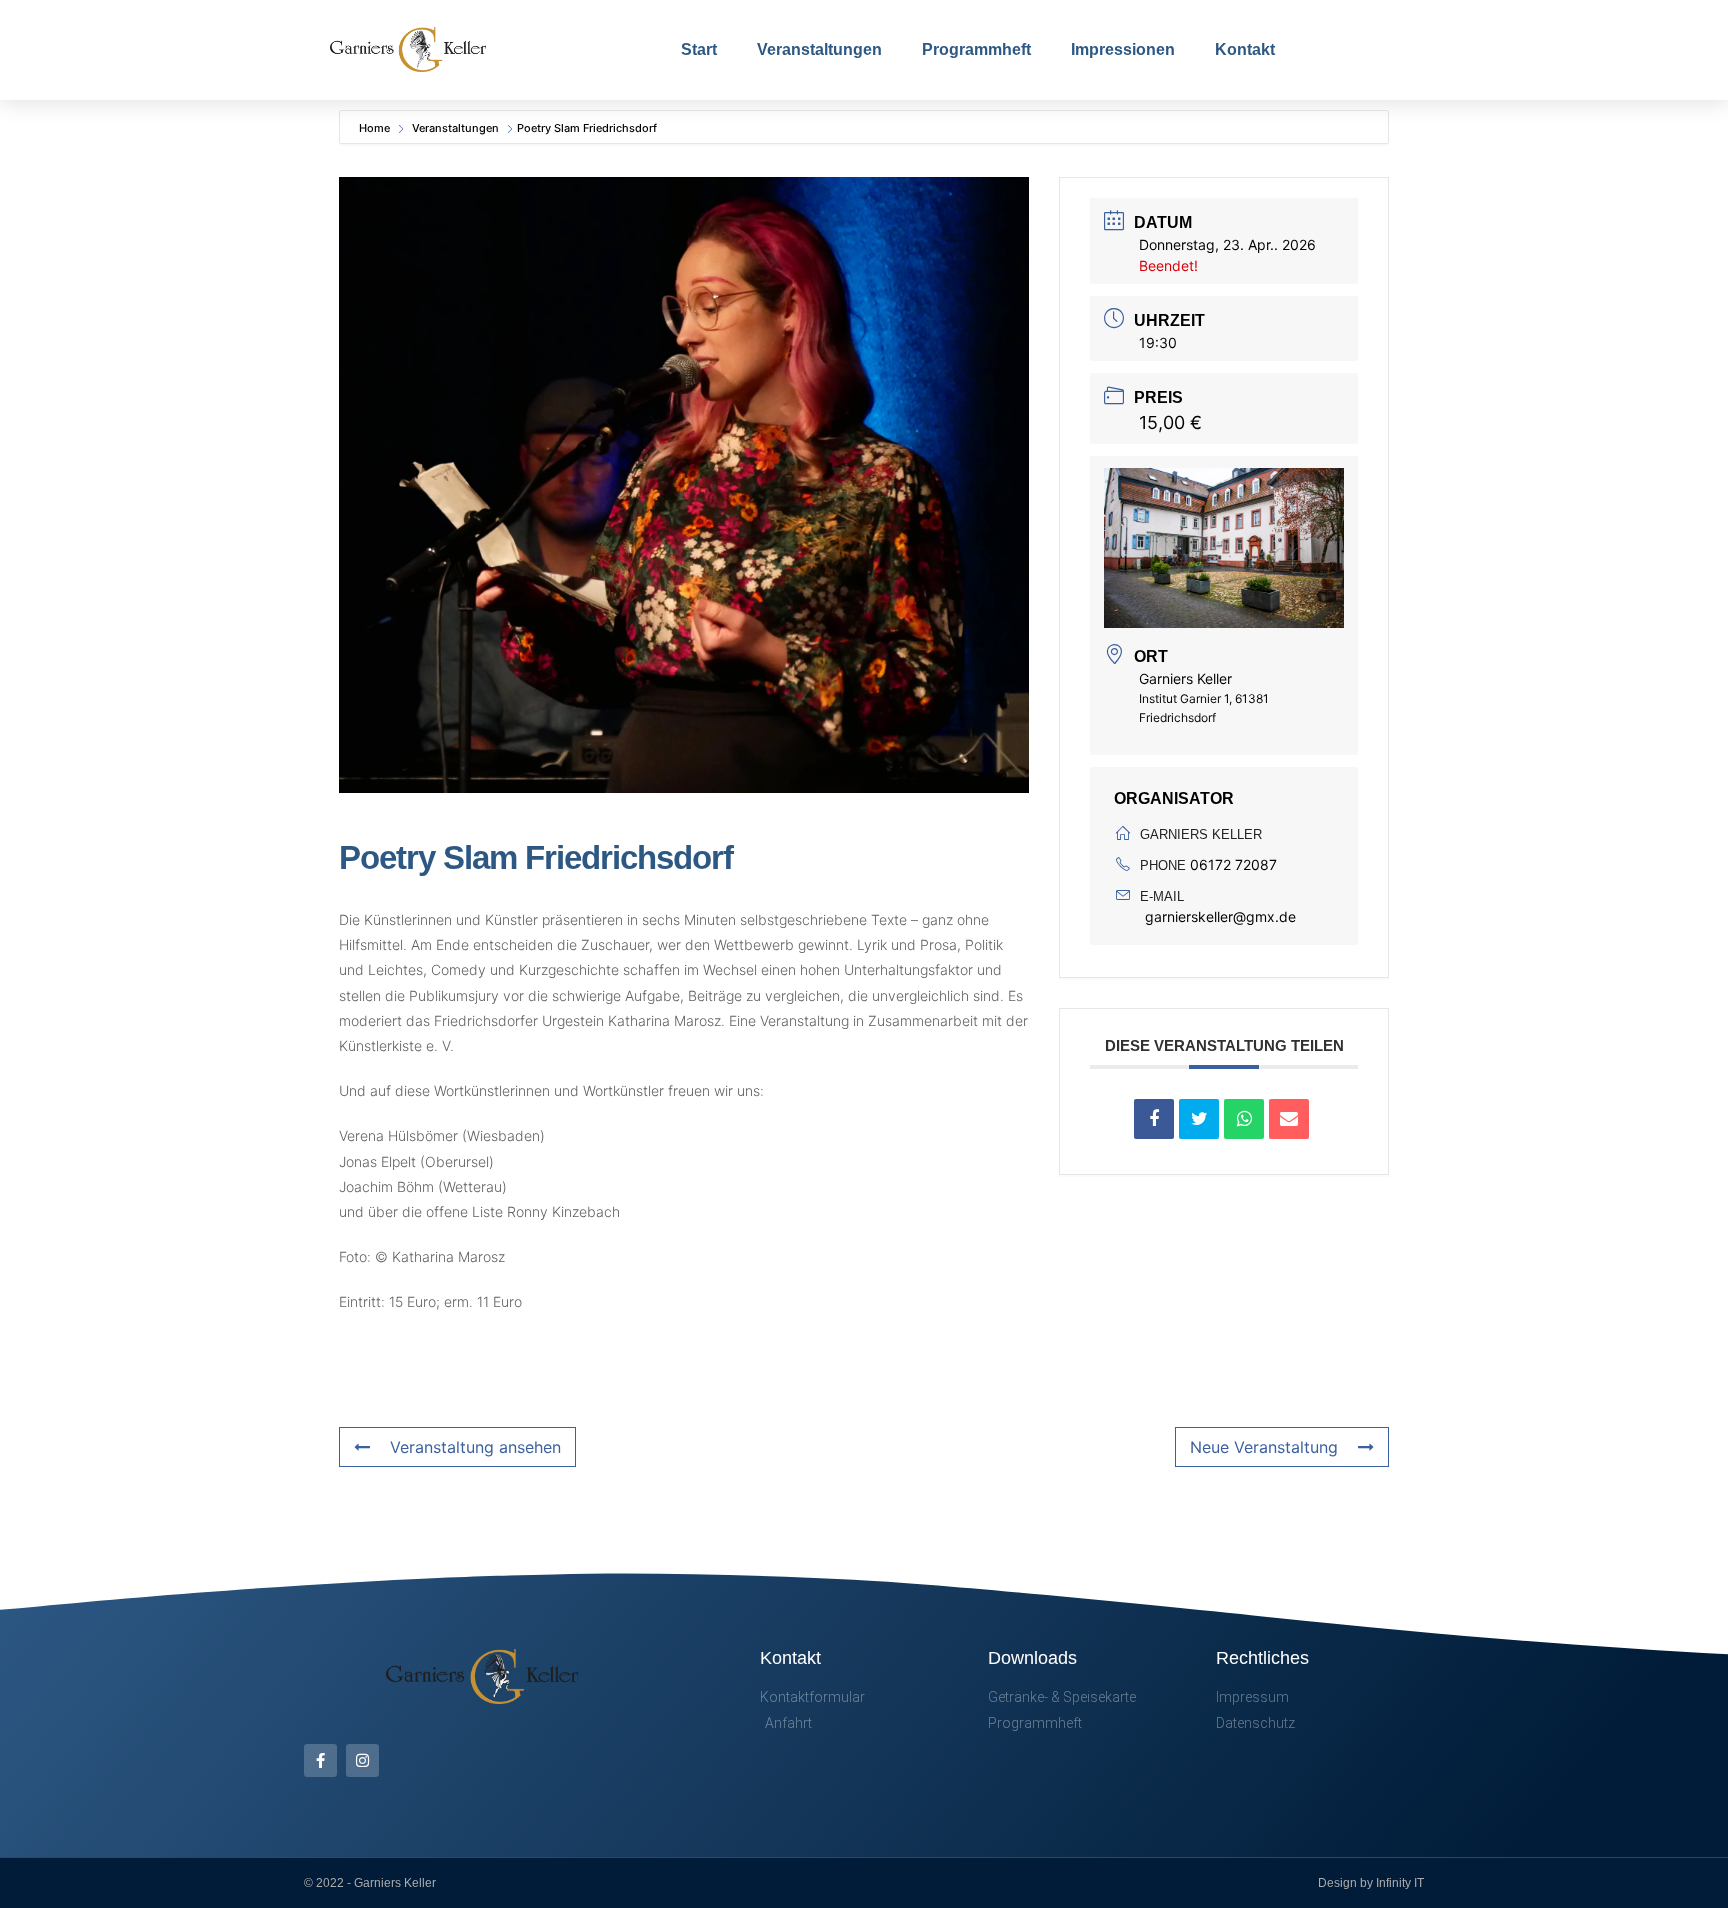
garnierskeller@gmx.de (1220, 916)
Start (699, 49)
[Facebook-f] (320, 1760)
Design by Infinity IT (1371, 1883)
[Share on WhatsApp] (1244, 1119)
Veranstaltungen (819, 49)
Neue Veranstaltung (1264, 1447)
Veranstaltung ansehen (475, 1447)
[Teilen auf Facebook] (1154, 1119)
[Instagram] (362, 1760)
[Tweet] (1199, 1119)
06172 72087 (1233, 864)
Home (376, 128)
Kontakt (1245, 49)
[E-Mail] (1289, 1119)
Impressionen (1123, 49)
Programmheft (976, 49)
